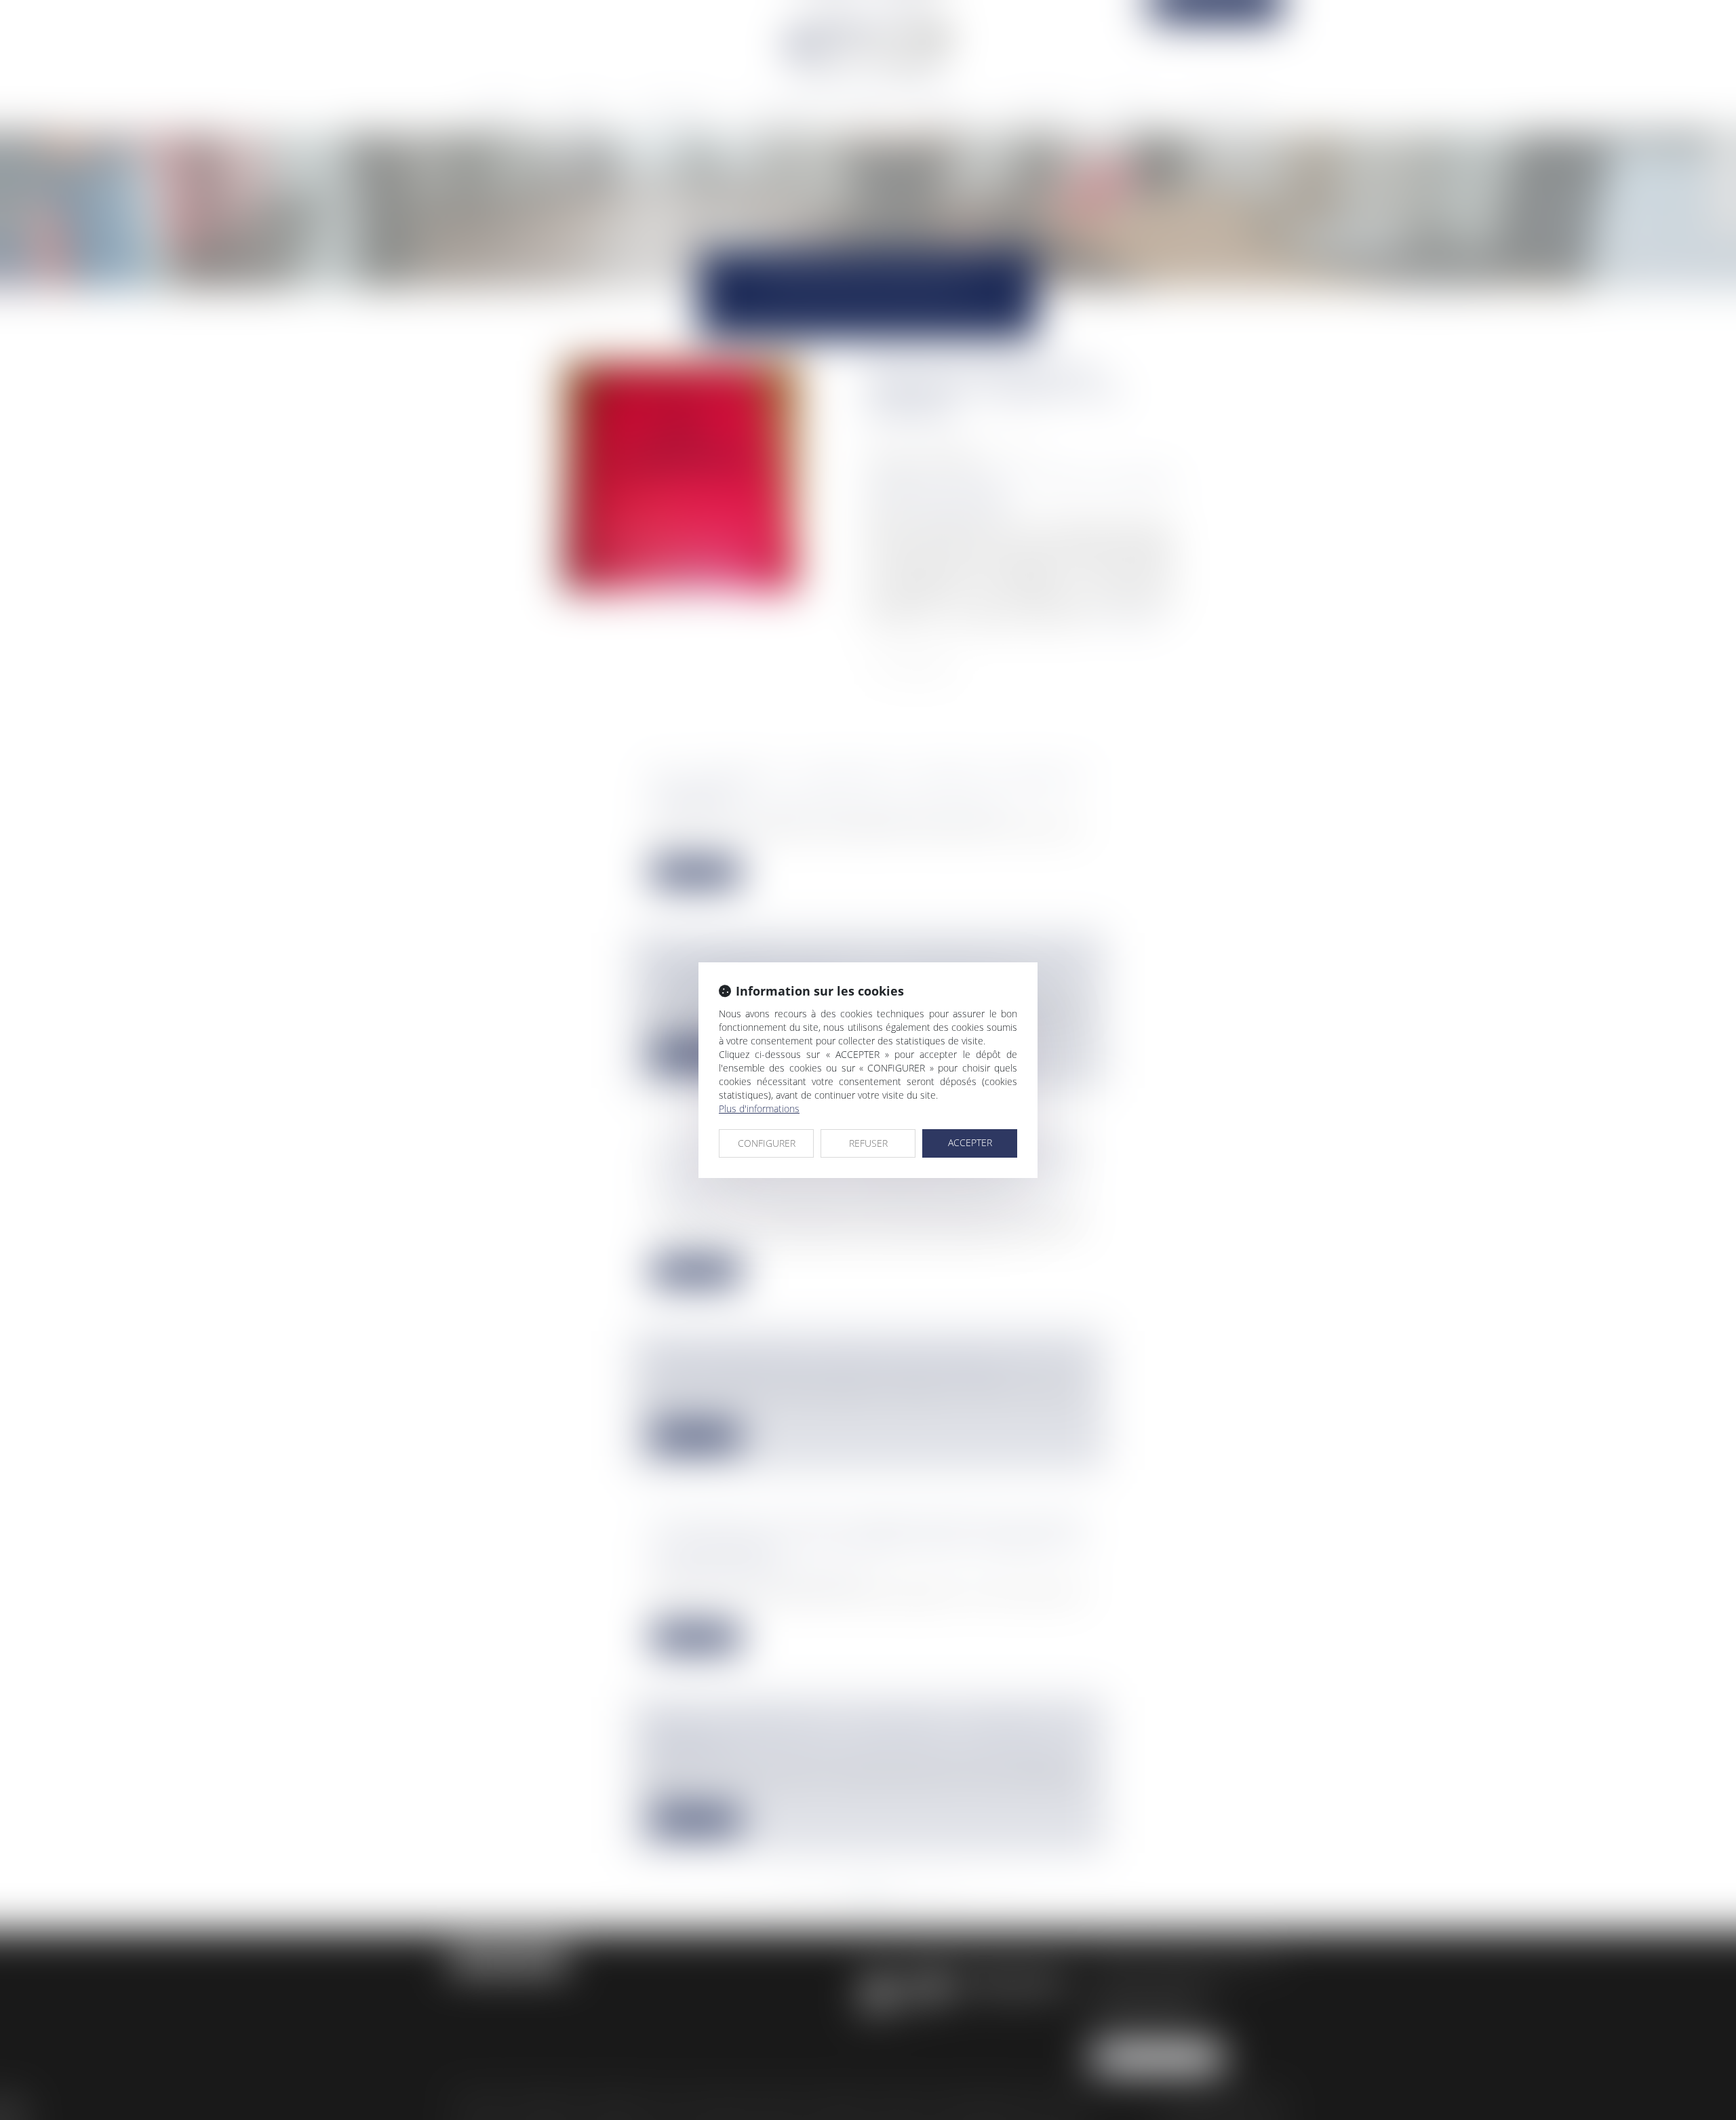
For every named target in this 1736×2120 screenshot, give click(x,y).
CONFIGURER (767, 1143)
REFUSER (868, 1143)
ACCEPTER (970, 1142)
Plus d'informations (759, 1108)
